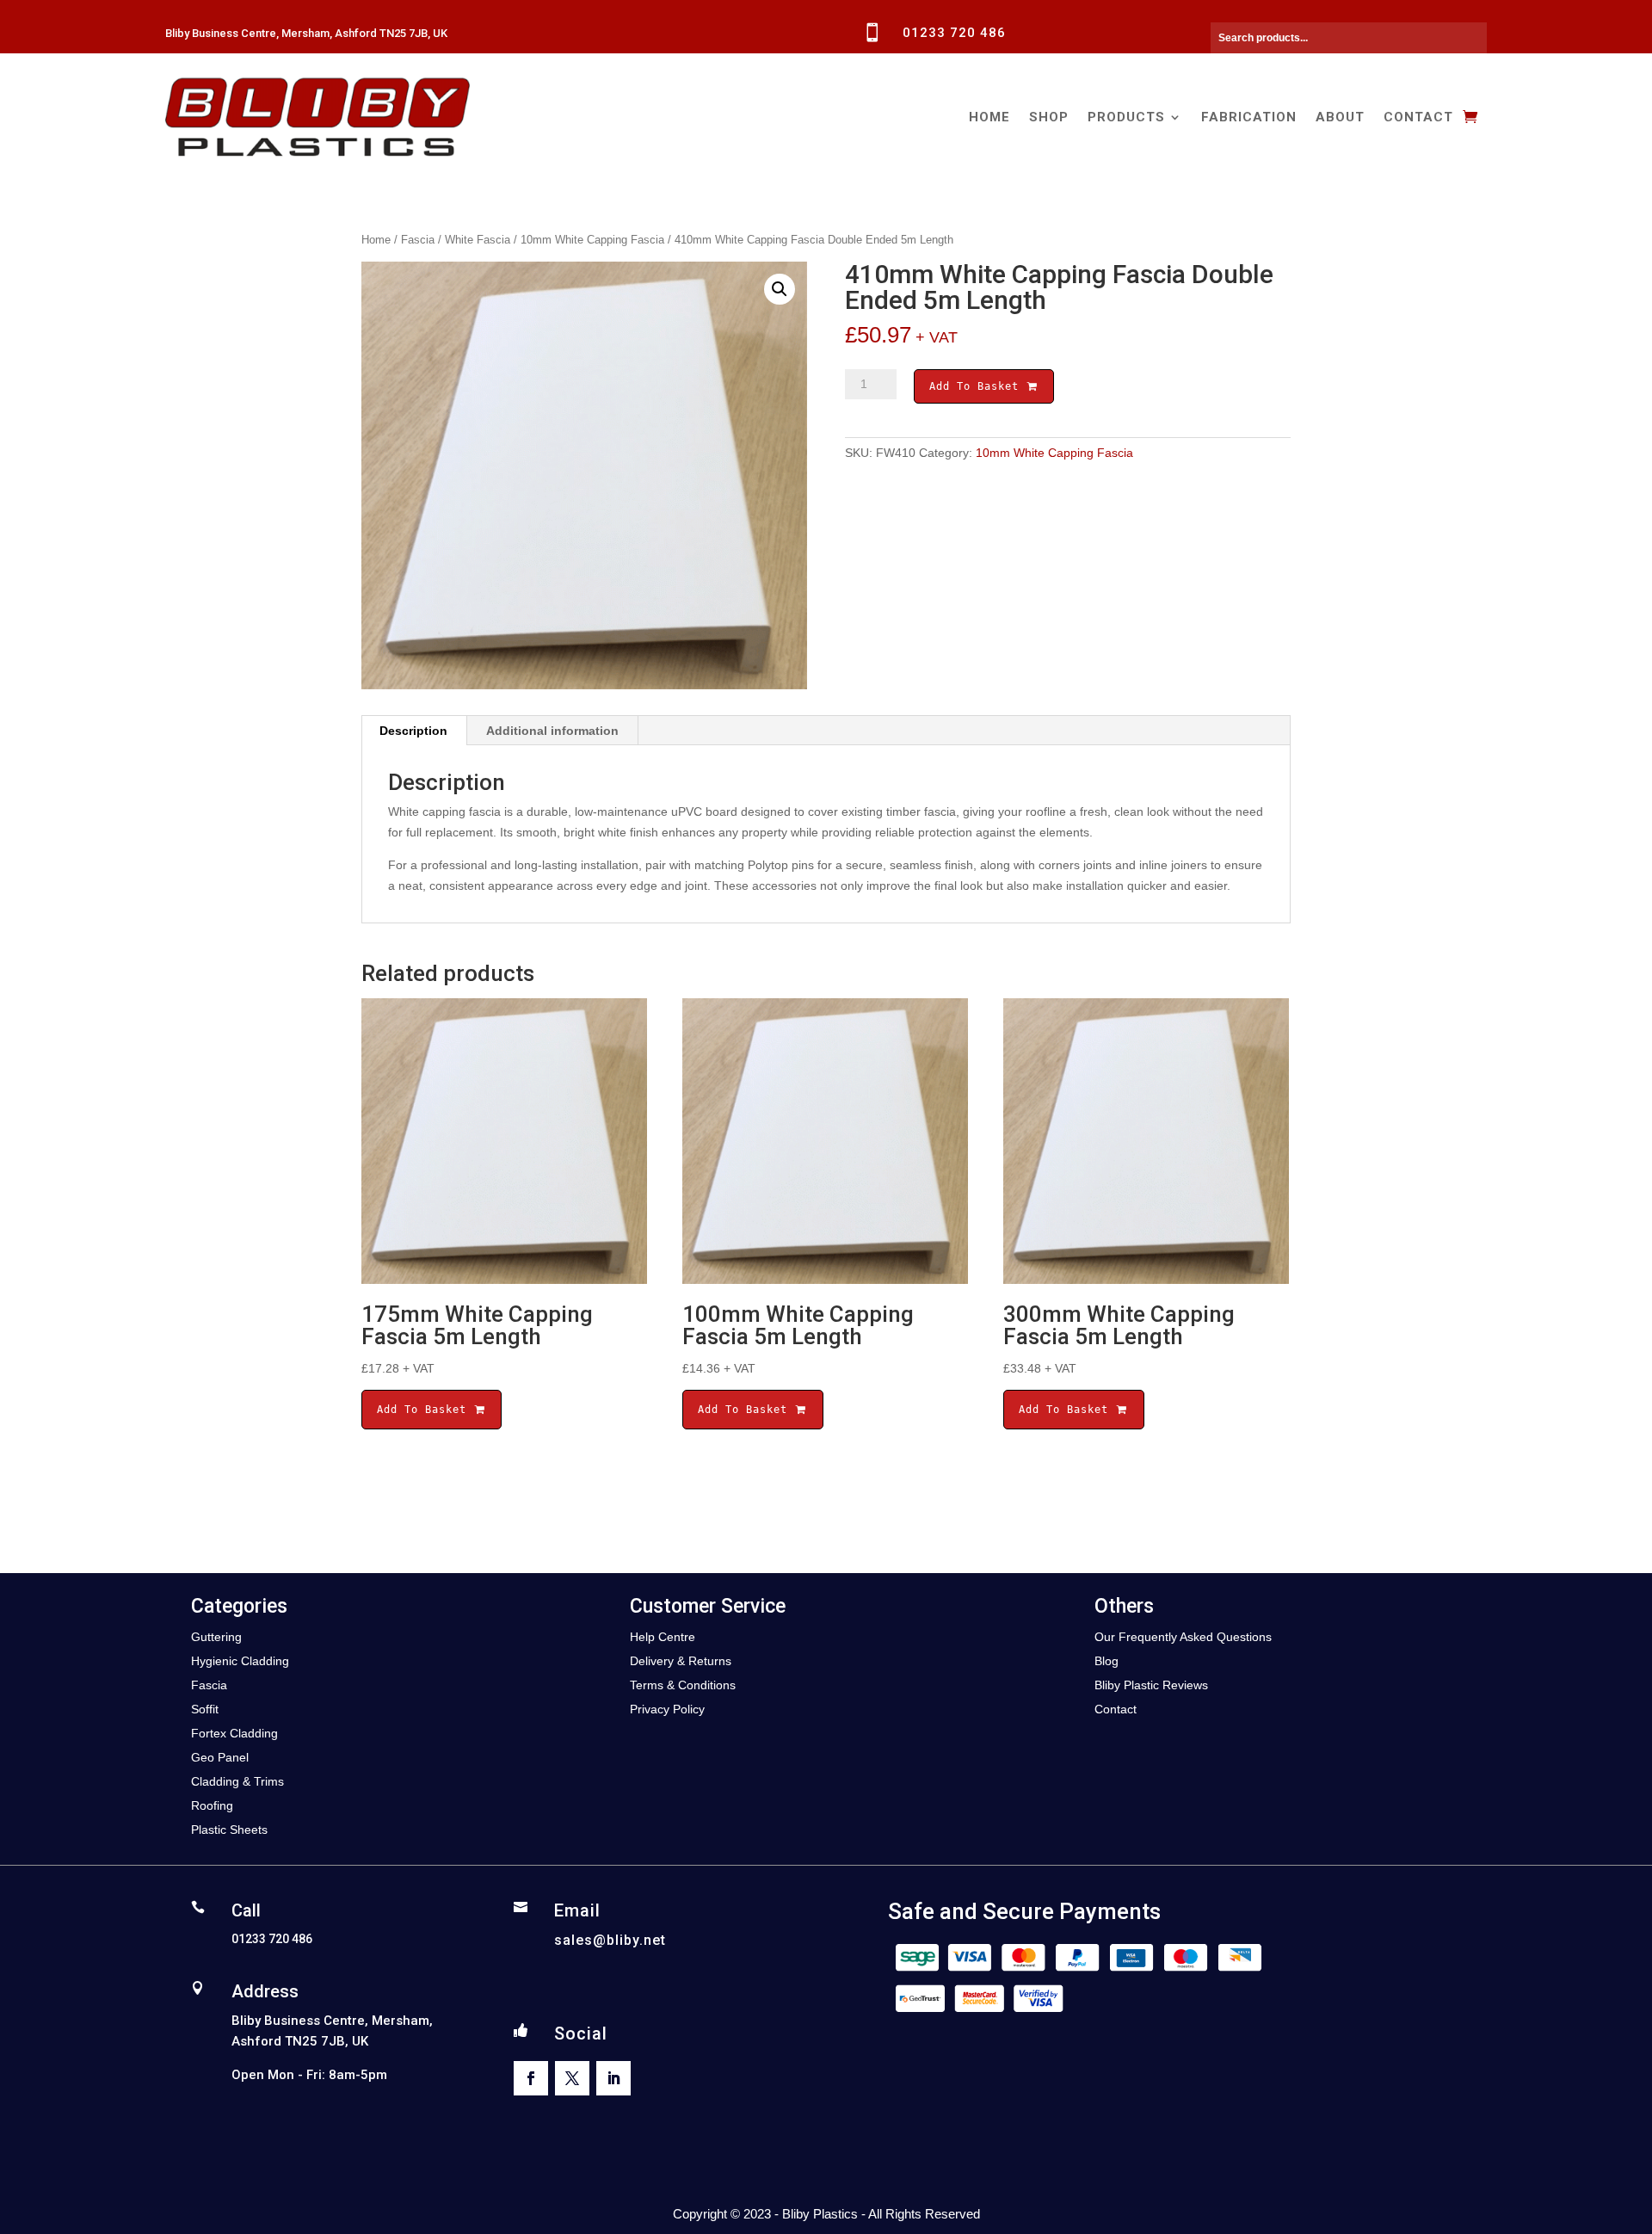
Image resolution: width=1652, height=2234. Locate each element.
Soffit (205, 1709)
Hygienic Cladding (240, 1661)
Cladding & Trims (237, 1781)
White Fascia (478, 240)
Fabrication (1249, 117)
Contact (1418, 117)
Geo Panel (220, 1757)
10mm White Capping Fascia (592, 240)
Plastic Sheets (229, 1830)
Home (989, 117)
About (1340, 117)
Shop (1049, 117)
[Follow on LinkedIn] (613, 2078)
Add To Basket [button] (425, 1410)
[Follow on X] (572, 2078)
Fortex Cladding (234, 1733)
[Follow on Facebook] (531, 2078)
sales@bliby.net (610, 1940)
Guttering (216, 1637)
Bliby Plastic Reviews (1151, 1685)
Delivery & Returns (681, 1661)
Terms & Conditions (683, 1685)
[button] (780, 289)
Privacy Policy (667, 1709)
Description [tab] (413, 731)
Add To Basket (977, 386)
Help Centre (663, 1637)
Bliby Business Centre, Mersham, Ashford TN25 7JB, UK (306, 33)
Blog (1106, 1661)
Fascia (418, 240)
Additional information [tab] (552, 731)
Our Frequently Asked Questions (1183, 1637)
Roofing (212, 1805)
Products (1126, 117)
